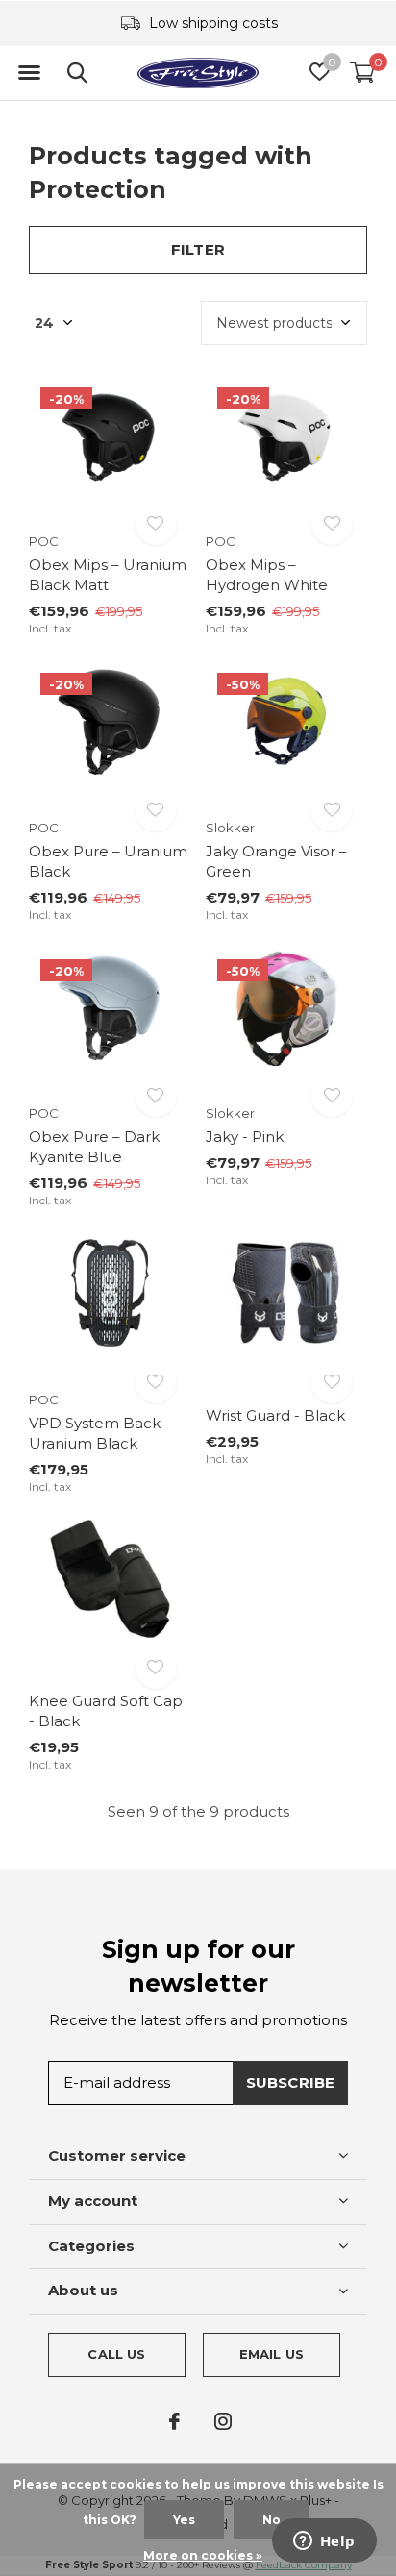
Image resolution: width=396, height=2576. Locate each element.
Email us (272, 2354)
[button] (29, 73)
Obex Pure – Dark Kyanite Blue (94, 1147)
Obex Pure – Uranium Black (108, 861)
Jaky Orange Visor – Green (276, 861)
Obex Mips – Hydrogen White (267, 575)
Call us (116, 2354)
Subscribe (291, 2082)
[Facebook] (174, 2421)
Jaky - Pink (245, 1137)
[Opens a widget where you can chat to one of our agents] (324, 2542)
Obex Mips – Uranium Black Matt (108, 575)
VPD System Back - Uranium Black (99, 1433)
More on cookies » (203, 2555)
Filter (198, 249)
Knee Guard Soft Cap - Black (106, 1711)
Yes (184, 2520)
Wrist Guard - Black (275, 1415)
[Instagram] (223, 2421)
